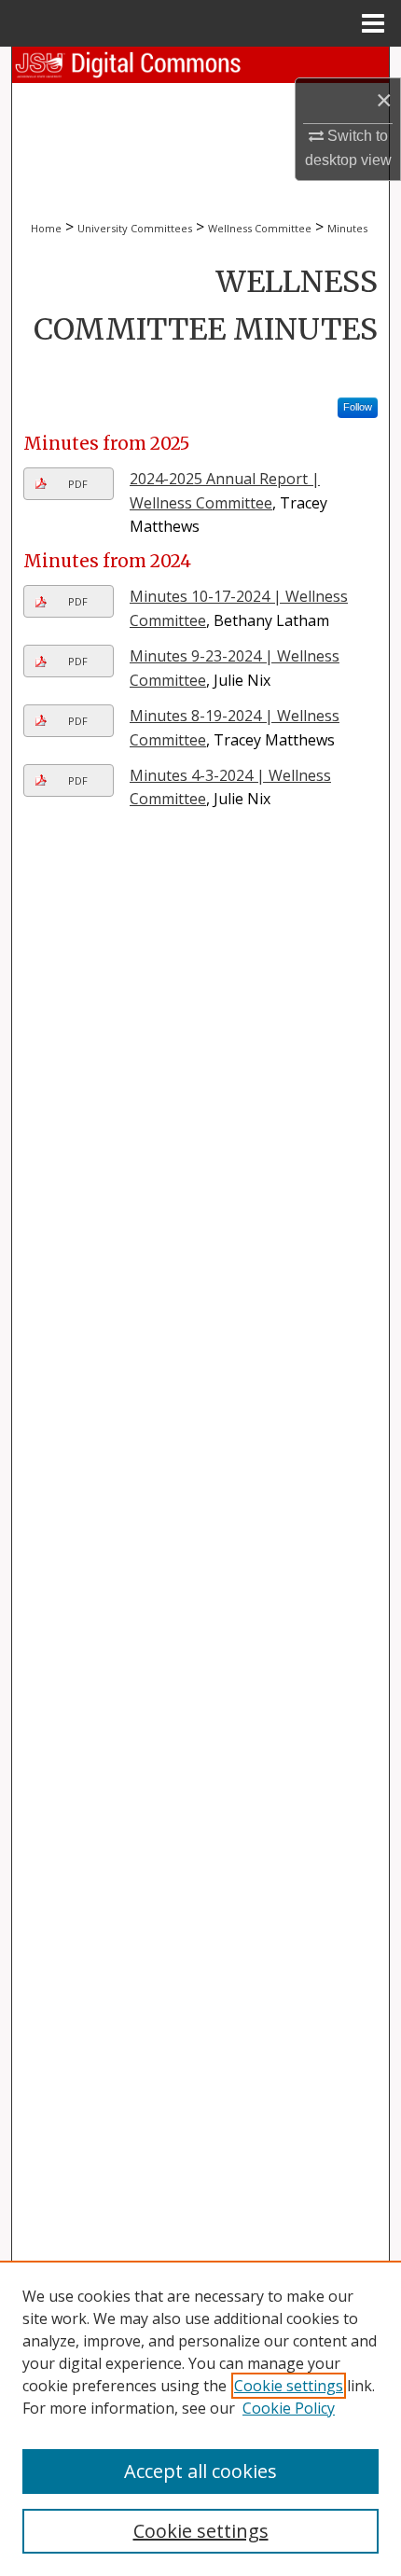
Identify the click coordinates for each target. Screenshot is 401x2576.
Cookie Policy (289, 2408)
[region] (200, 2418)
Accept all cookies (200, 2471)
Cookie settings (289, 2386)
